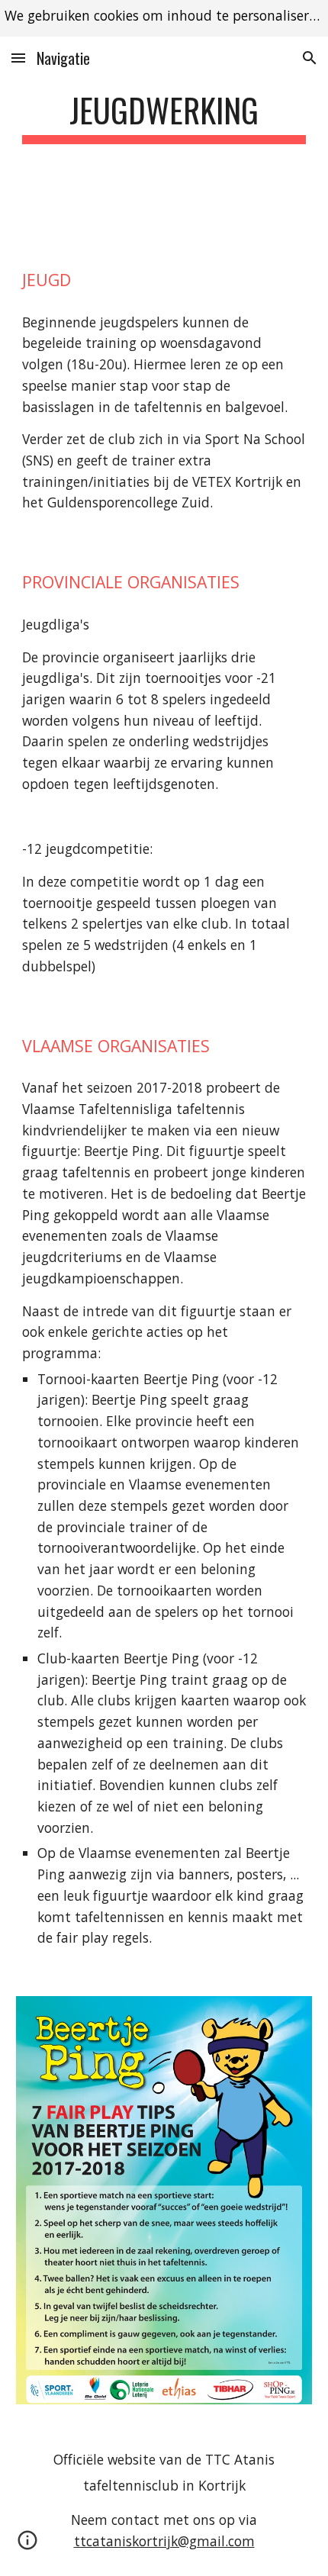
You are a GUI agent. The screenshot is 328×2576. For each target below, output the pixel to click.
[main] (164, 117)
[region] (164, 18)
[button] (18, 58)
